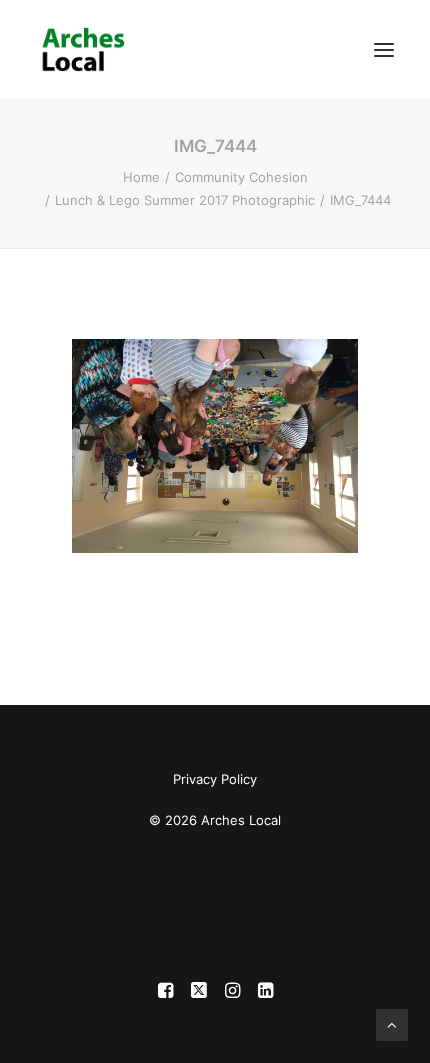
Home (141, 177)
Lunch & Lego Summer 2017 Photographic (185, 200)
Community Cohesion (241, 177)
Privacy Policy (215, 779)
